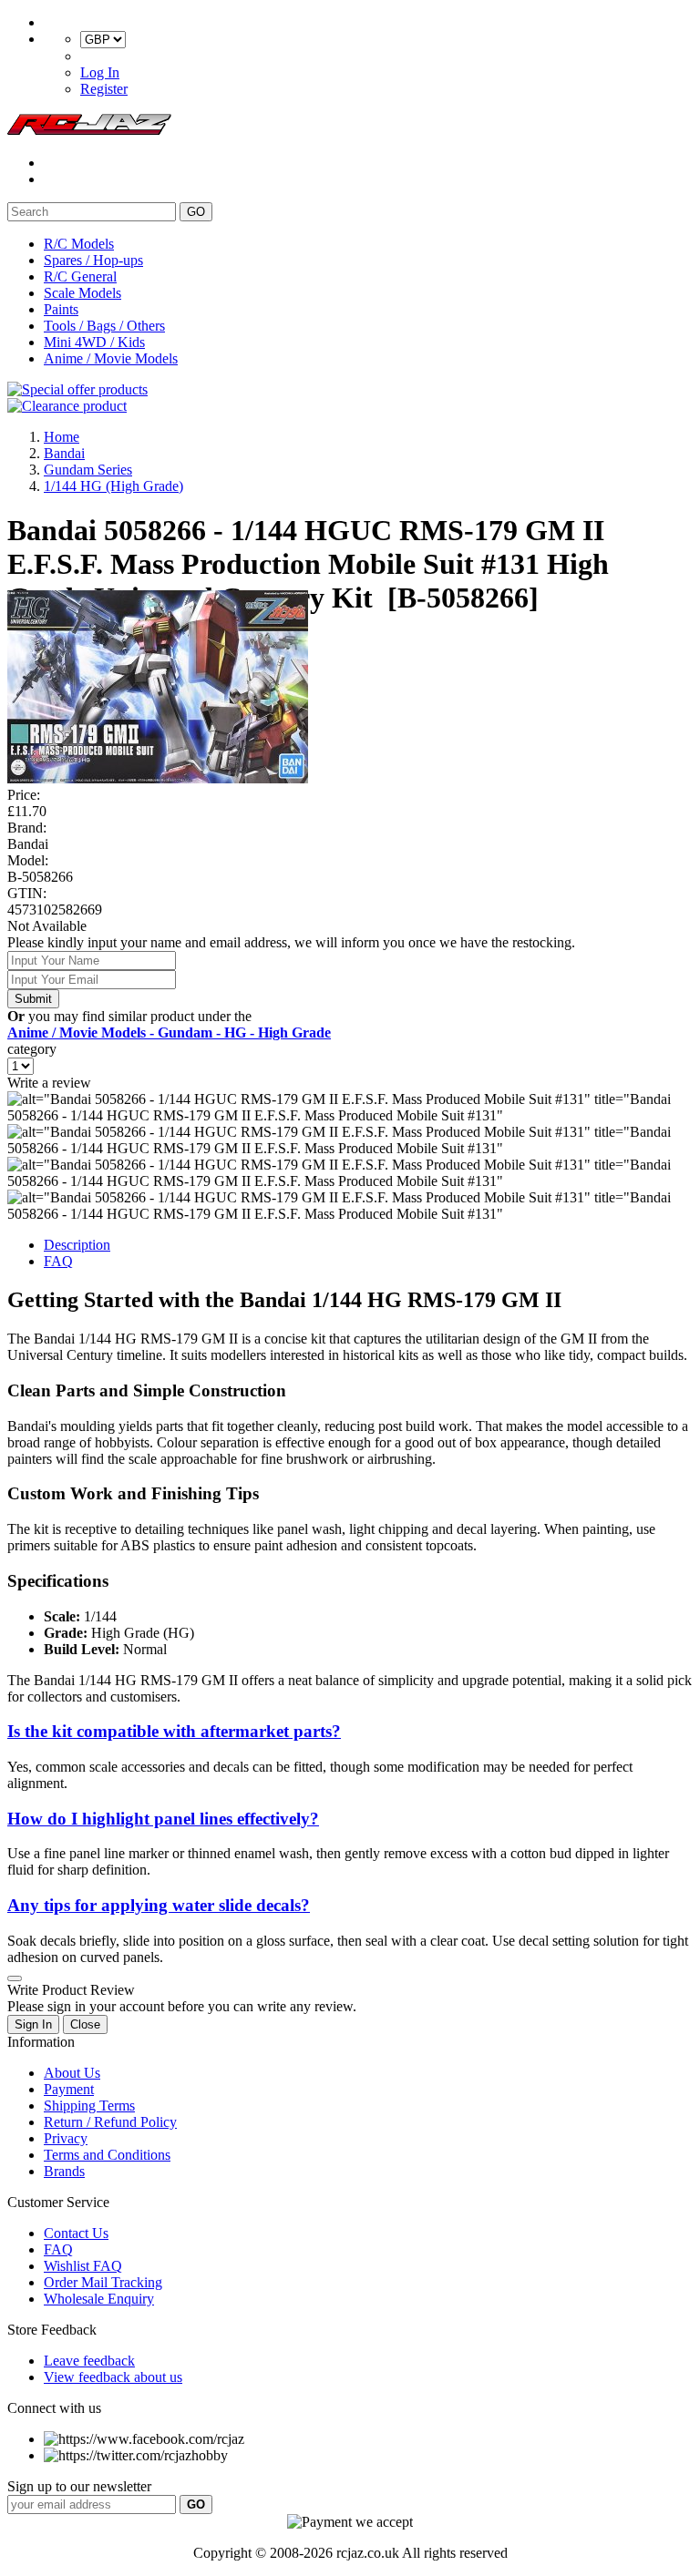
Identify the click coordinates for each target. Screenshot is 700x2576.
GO (196, 212)
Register (104, 89)
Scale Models (82, 293)
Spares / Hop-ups (93, 260)
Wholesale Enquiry (99, 2299)
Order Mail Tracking (103, 2282)
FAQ (58, 1261)
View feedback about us (113, 2377)
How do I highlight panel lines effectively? (163, 1819)
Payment (69, 2089)
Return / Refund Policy (110, 2122)
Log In (100, 72)
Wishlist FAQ (83, 2266)
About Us (72, 2073)
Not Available (47, 926)
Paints (61, 309)
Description (77, 1245)
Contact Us (76, 2233)
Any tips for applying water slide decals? (159, 1905)
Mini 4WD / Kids (94, 342)
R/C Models (79, 244)
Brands (64, 2171)
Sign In (33, 2024)
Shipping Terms (89, 2106)
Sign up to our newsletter (79, 2486)
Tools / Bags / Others (104, 326)
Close (85, 2024)
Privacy (66, 2138)
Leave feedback (89, 2361)
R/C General (80, 276)
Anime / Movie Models (111, 358)
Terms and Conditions (107, 2155)
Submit (33, 999)
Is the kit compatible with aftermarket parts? (174, 1731)
